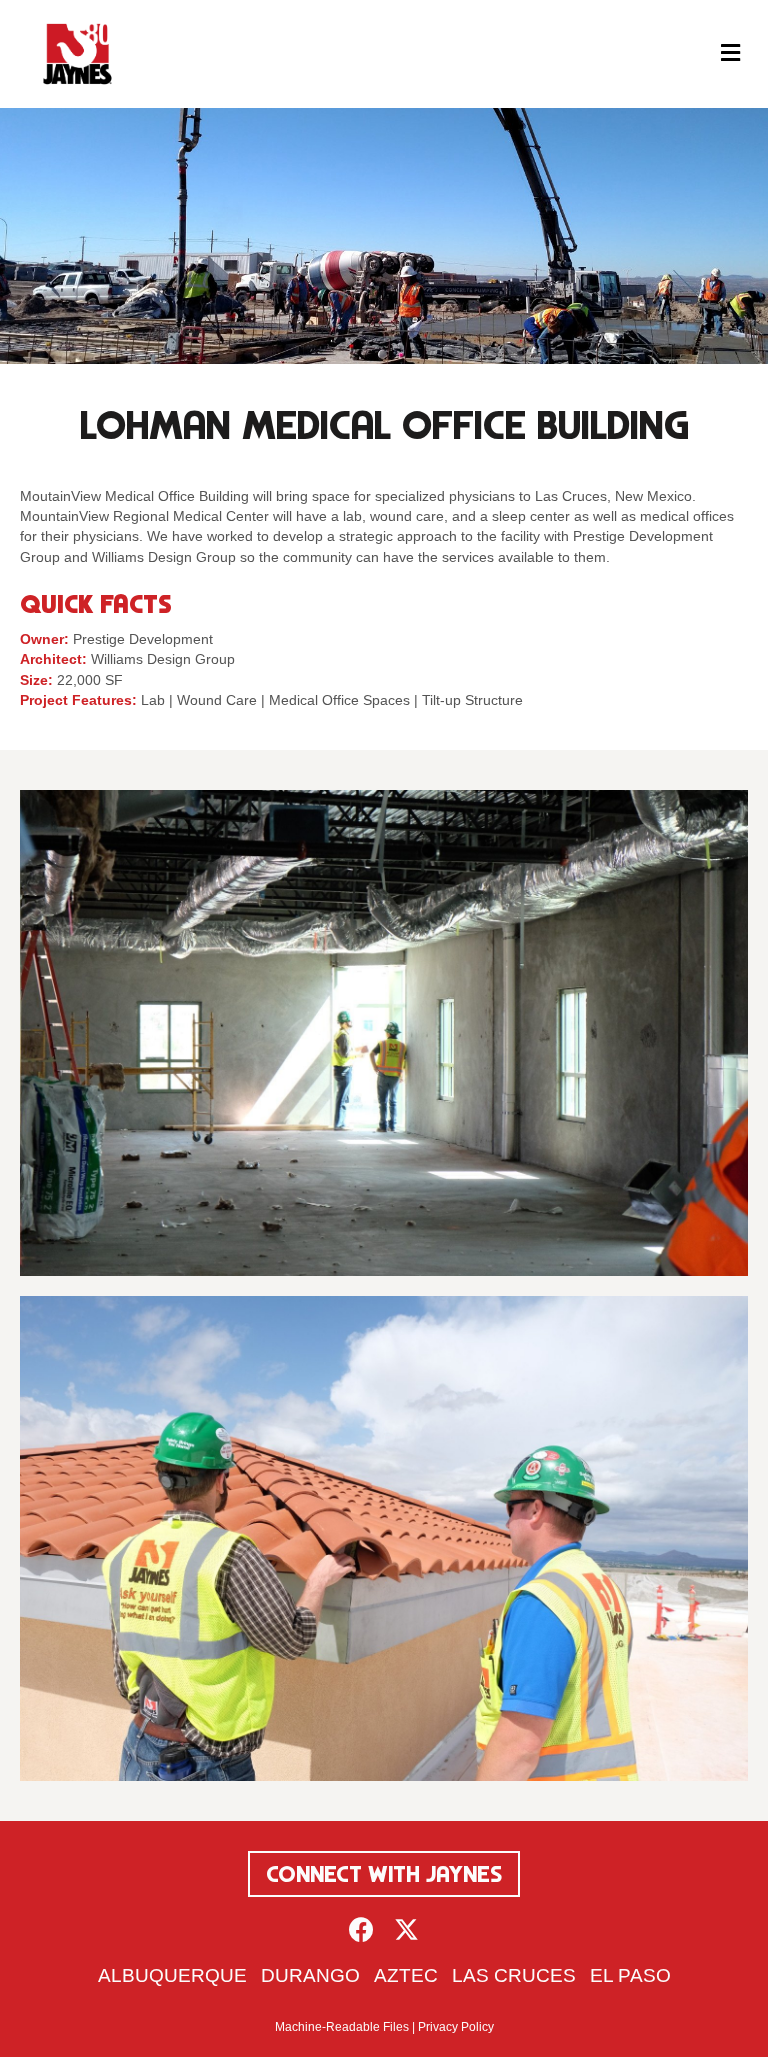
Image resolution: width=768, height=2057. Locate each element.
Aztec (406, 1975)
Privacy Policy (456, 2027)
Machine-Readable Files (342, 2027)
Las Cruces (514, 1975)
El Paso (630, 1975)
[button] (361, 1929)
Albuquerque (172, 1975)
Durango (310, 1975)
